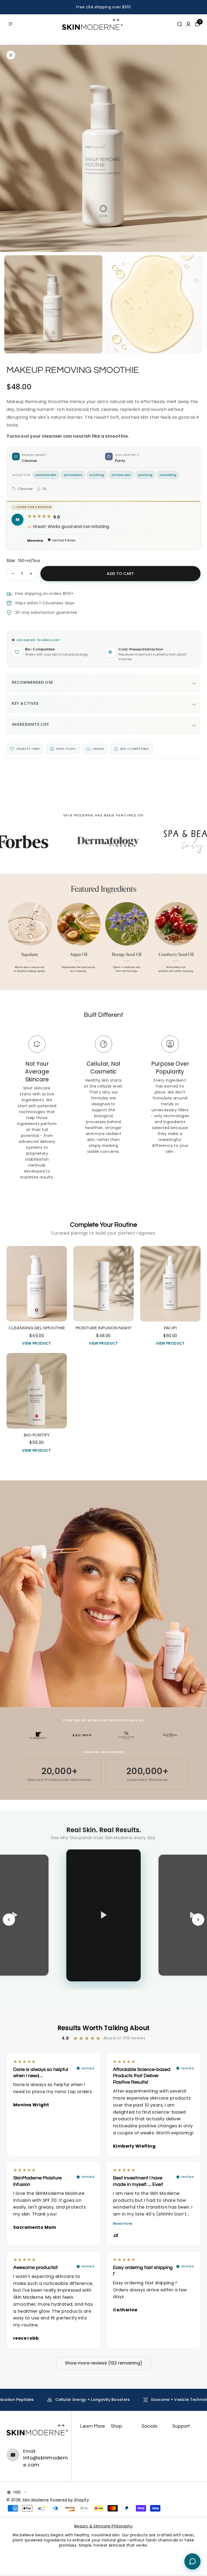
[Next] (198, 1920)
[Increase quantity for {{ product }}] (31, 574)
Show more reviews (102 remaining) (104, 2363)
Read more (123, 2224)
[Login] (188, 24)
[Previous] (9, 1920)
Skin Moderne (36, 2500)
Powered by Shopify (70, 2500)
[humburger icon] (11, 24)
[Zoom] (11, 55)
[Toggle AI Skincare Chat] (192, 2561)
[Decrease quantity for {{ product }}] (13, 574)
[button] (10, 148)
